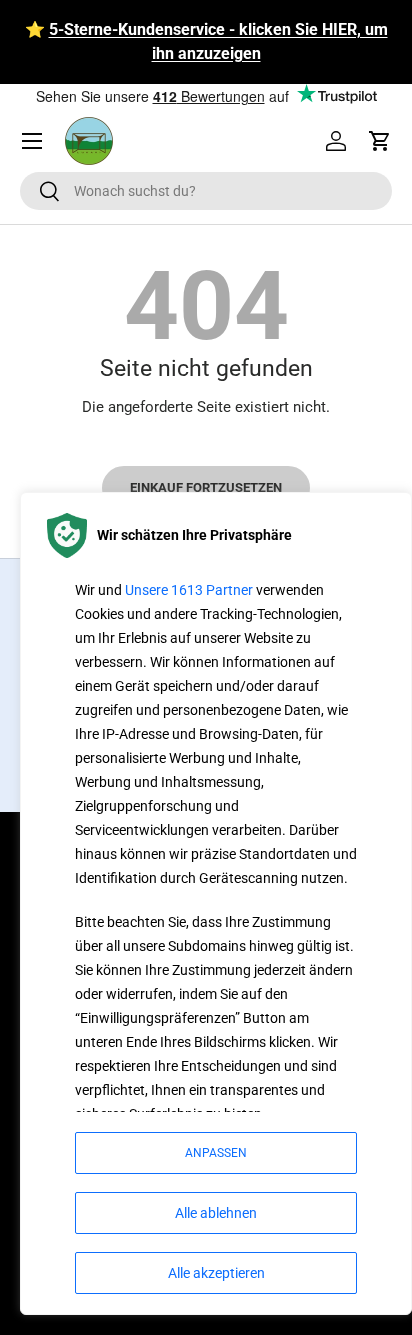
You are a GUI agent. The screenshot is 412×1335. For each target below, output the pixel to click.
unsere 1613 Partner (189, 590)
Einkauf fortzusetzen (206, 487)
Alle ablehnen (216, 1213)
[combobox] (206, 191)
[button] (380, 141)
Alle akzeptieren (216, 1273)
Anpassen (216, 1153)
